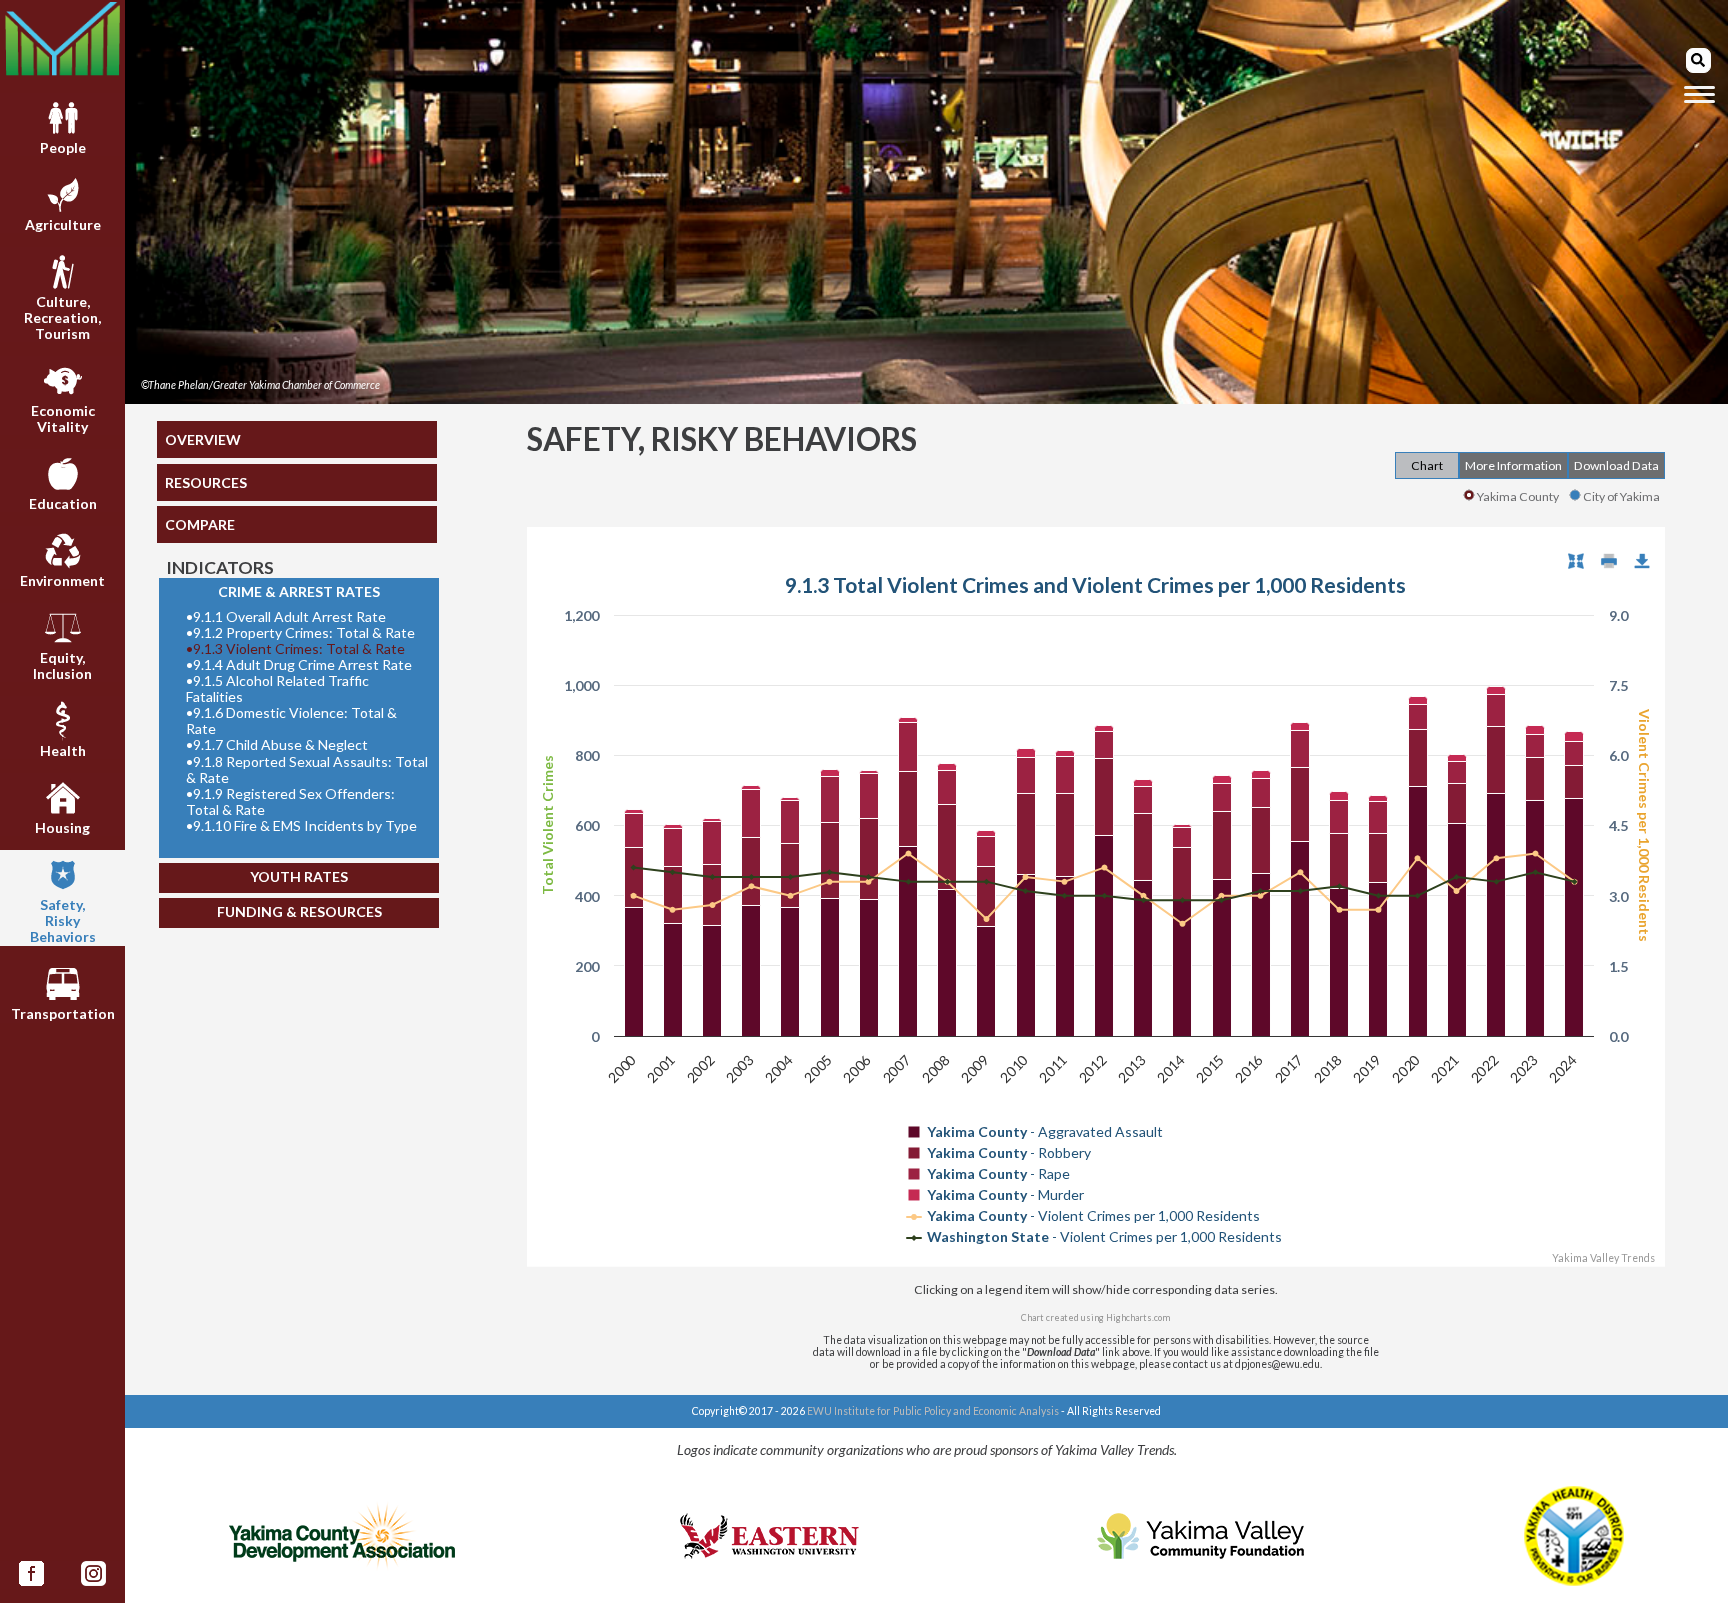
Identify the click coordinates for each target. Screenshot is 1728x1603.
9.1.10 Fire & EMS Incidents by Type (301, 826)
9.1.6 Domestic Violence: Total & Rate (291, 721)
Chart (1427, 465)
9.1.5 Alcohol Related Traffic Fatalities (277, 689)
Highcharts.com (1138, 1317)
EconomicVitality (63, 418)
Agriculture (63, 224)
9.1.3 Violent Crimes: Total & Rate (295, 649)
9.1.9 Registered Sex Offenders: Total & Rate (290, 802)
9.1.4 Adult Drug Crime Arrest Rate (299, 665)
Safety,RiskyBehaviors (63, 920)
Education (63, 503)
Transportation (63, 1013)
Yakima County (1518, 496)
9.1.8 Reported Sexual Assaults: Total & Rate (307, 770)
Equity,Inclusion (62, 665)
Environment (62, 580)
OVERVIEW (203, 439)
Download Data (1616, 465)
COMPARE (200, 524)
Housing (62, 827)
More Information (1513, 465)
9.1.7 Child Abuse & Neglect (277, 745)
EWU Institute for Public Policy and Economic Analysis (933, 1411)
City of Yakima (1621, 496)
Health (63, 750)
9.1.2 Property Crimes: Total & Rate (300, 633)
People (63, 147)
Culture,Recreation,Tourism (62, 317)
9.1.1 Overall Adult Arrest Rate (286, 617)
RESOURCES (206, 482)
